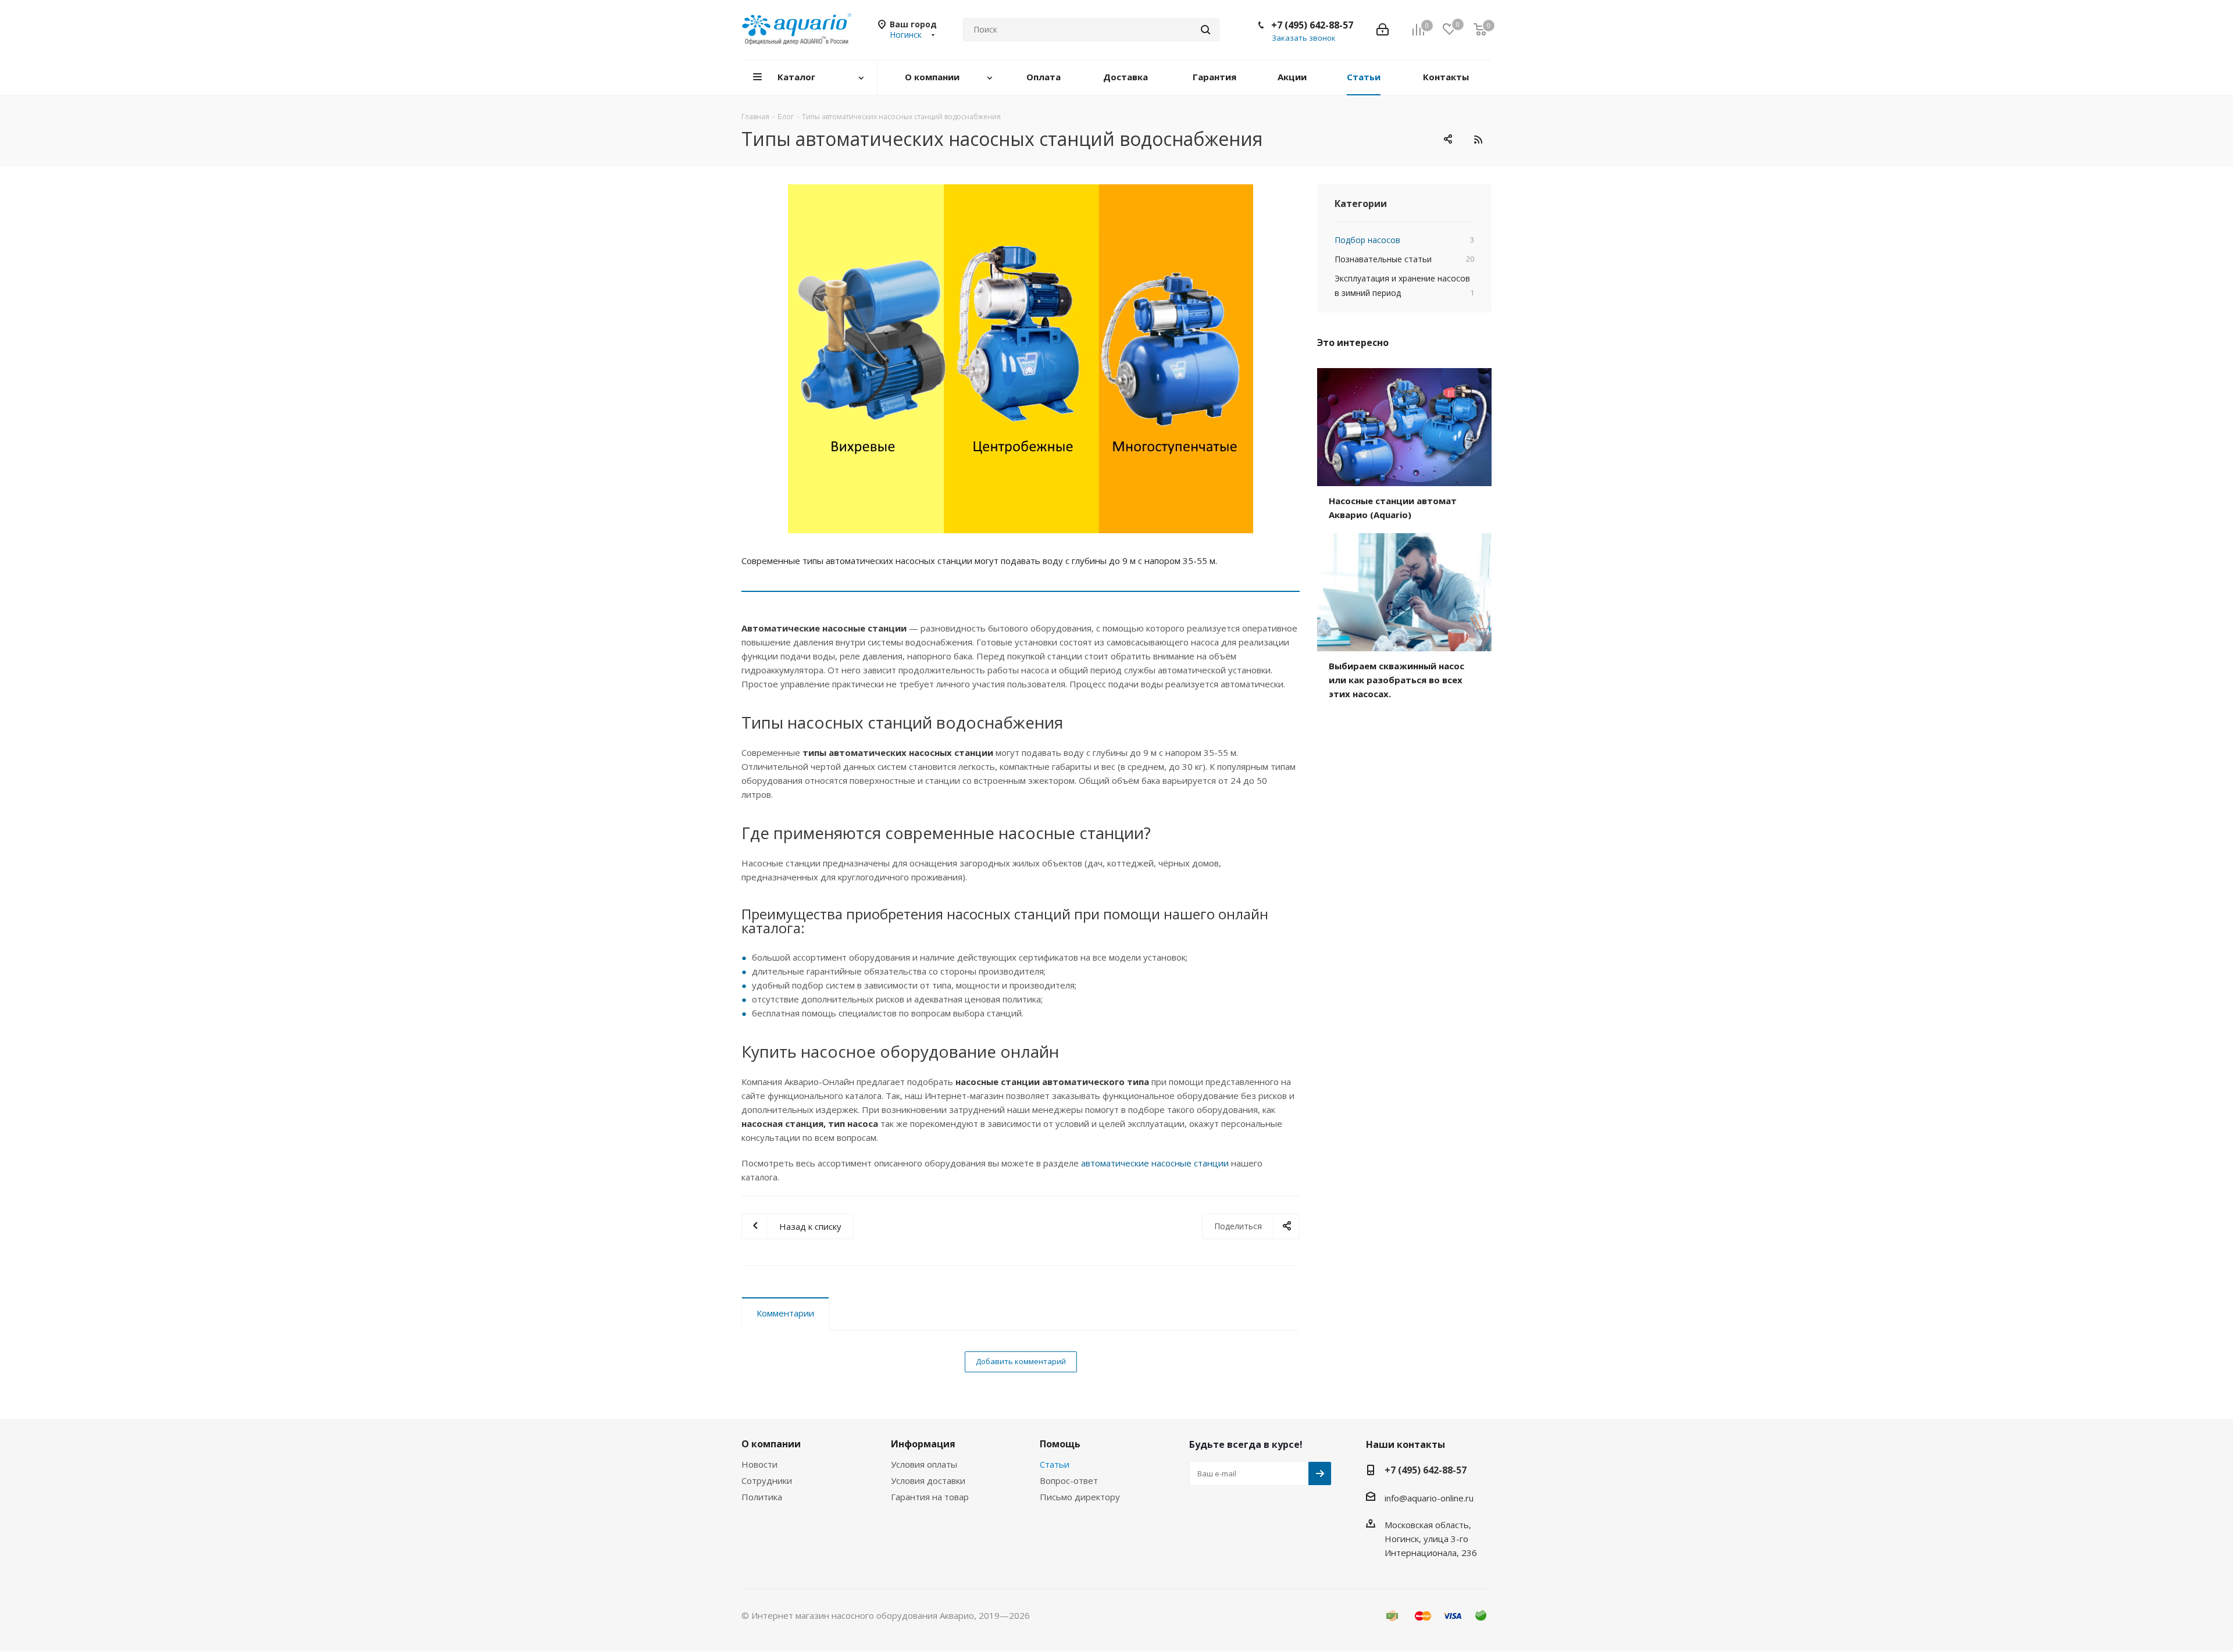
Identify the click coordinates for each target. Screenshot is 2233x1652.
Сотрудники (767, 1480)
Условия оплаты (924, 1464)
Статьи (1055, 1464)
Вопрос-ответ (1069, 1480)
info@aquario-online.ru (1429, 1498)
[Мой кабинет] (1383, 30)
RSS (1478, 139)
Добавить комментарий (1021, 1361)
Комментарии (785, 1313)
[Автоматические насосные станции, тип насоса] (1021, 359)
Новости (759, 1464)
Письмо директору (1080, 1497)
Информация (923, 1444)
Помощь (1060, 1444)
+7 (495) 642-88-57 (1312, 25)
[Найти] (1205, 30)
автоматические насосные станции (1155, 1163)
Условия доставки (928, 1480)
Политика (762, 1497)
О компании (771, 1444)
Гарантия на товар (930, 1497)
